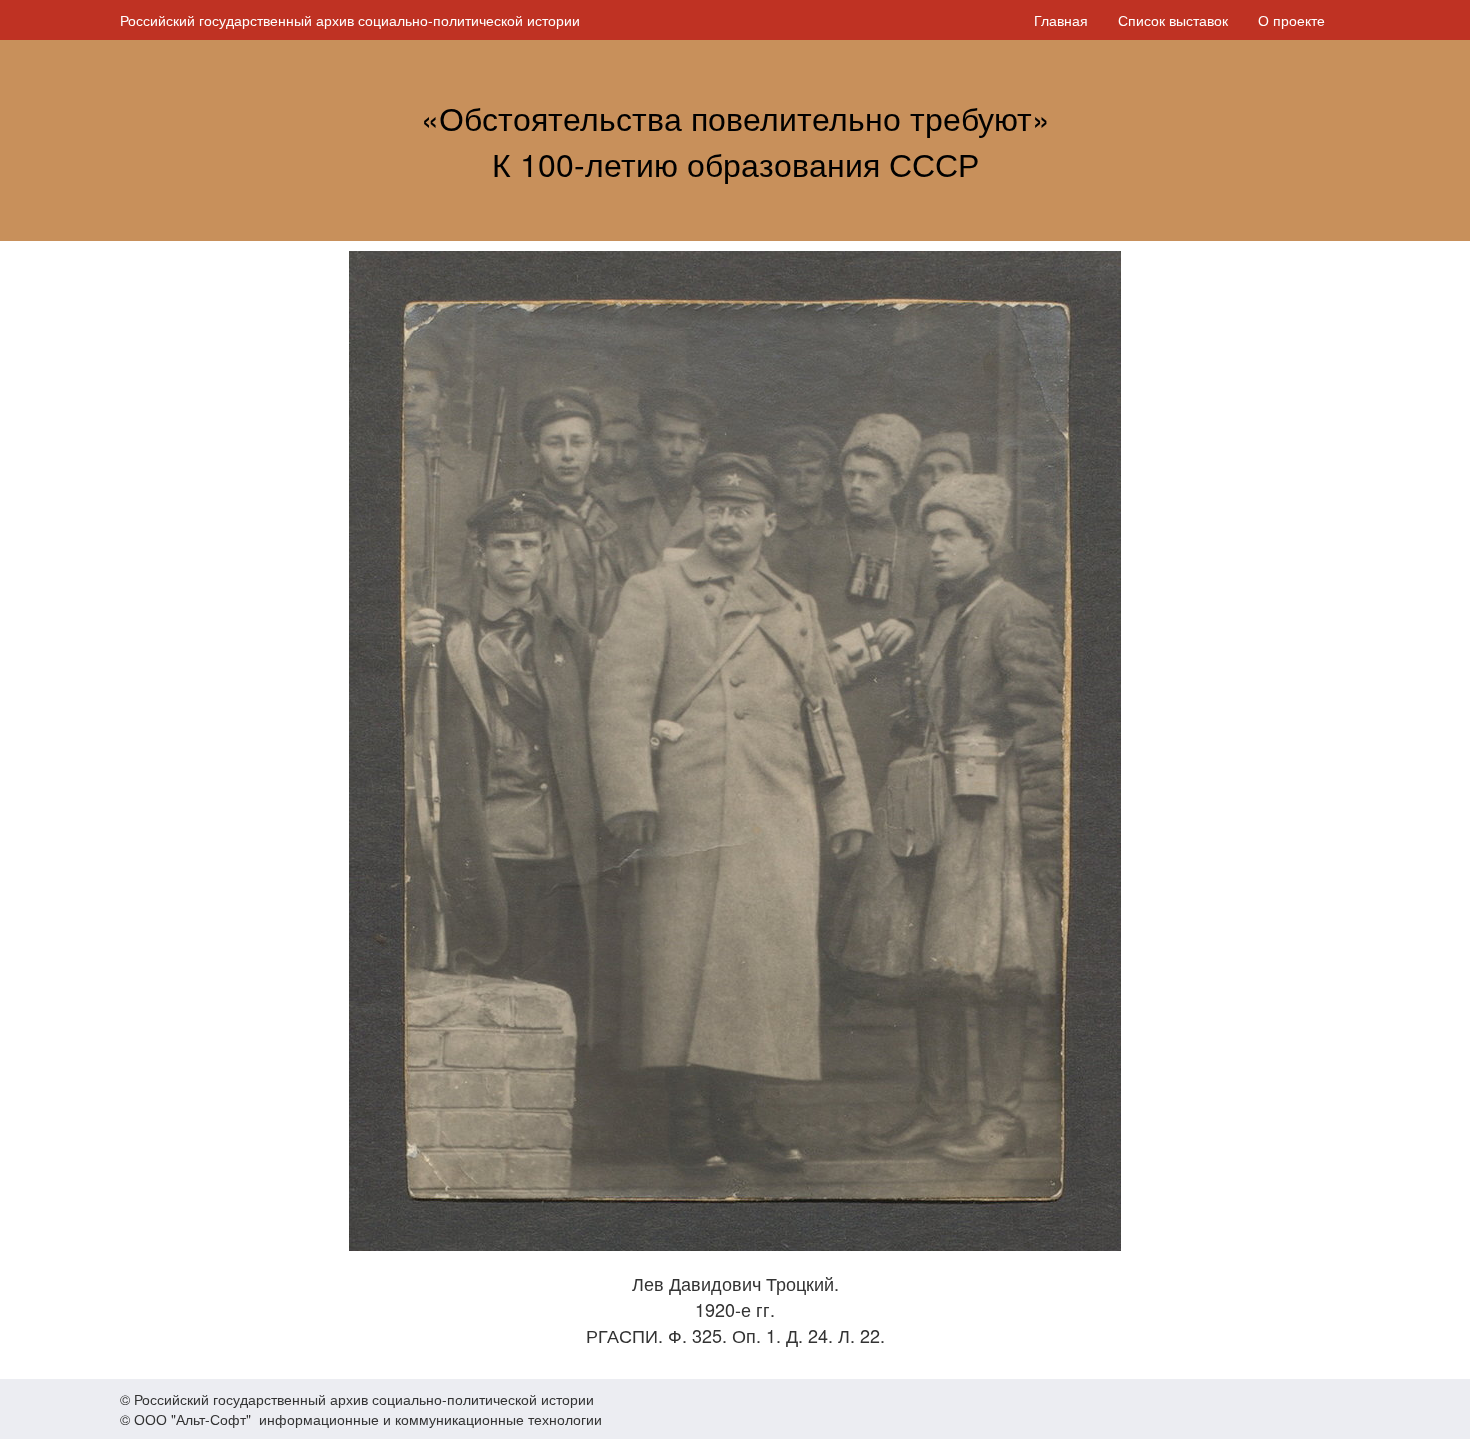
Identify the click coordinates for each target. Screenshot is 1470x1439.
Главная (1061, 20)
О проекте (1291, 20)
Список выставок (1173, 20)
